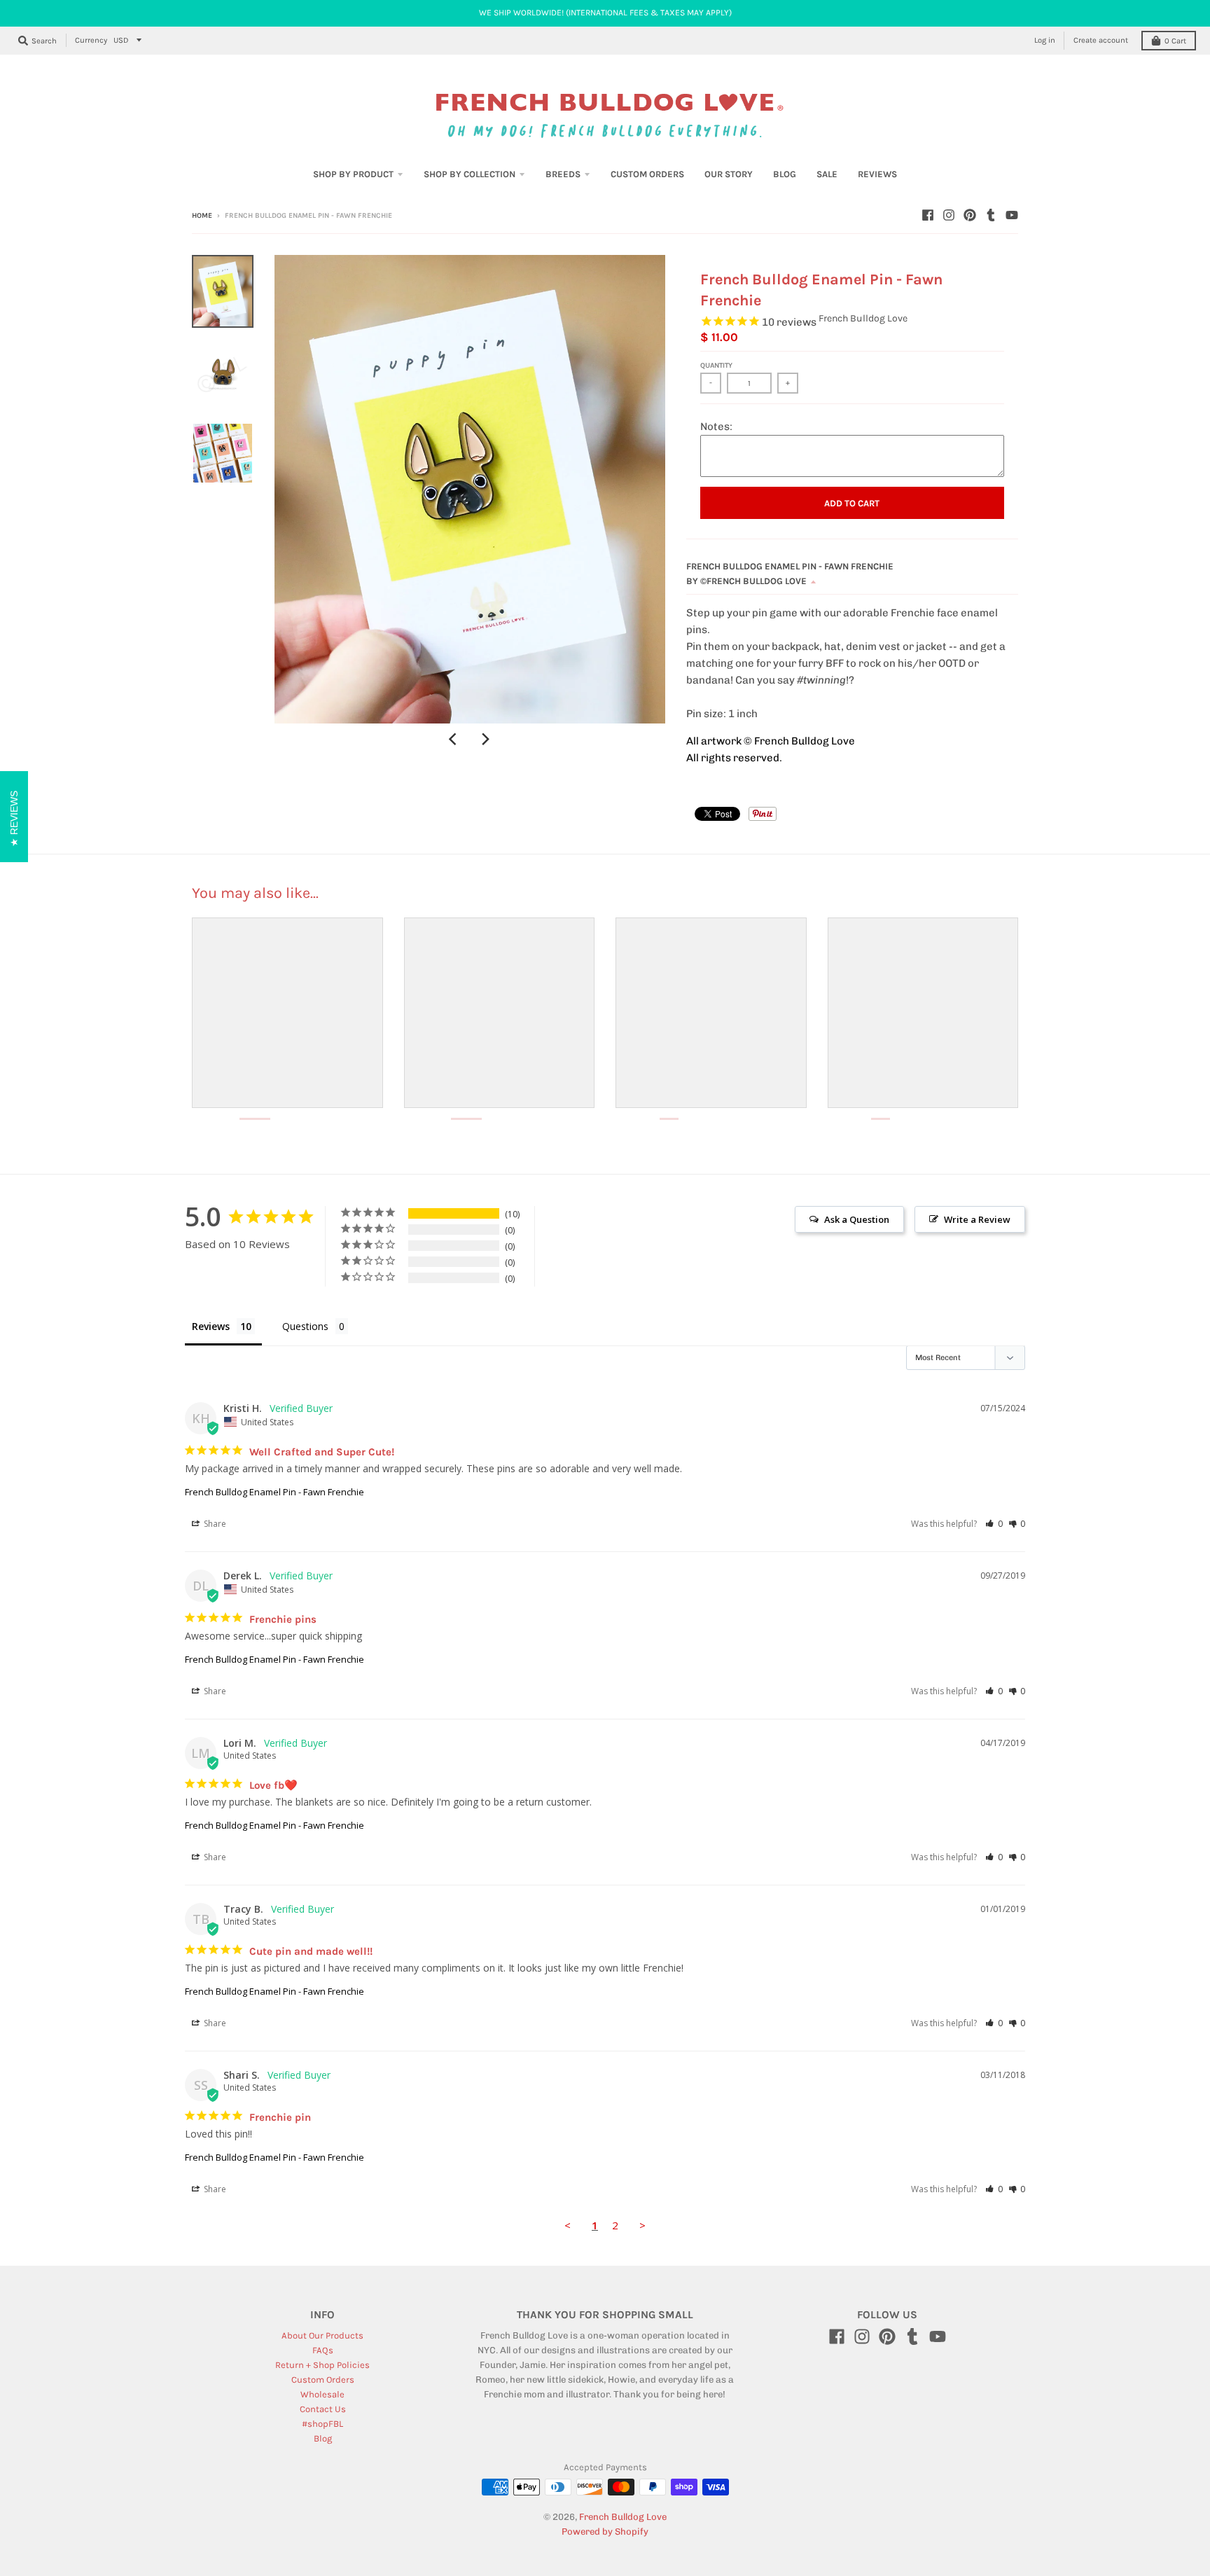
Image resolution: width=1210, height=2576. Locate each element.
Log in (1045, 40)
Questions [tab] (305, 1326)
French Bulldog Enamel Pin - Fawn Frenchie (274, 1492)
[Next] (485, 739)
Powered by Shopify (605, 2532)
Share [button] (214, 1524)
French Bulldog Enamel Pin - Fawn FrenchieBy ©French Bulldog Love (790, 574)
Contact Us (323, 2409)
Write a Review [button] (977, 1219)
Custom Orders (323, 2380)
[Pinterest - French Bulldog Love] (970, 215)
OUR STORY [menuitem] (729, 174)
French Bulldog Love (863, 318)
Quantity (716, 366)
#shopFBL (322, 2424)
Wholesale (322, 2394)
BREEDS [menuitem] (563, 174)
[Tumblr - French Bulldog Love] (991, 215)
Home (202, 216)
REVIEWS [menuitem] (877, 174)
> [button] (642, 2225)
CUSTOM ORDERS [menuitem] (647, 174)
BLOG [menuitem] (785, 174)
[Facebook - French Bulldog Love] (928, 215)
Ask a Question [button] (857, 1219)
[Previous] (454, 739)
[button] (994, 1524)
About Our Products (322, 2335)
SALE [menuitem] (827, 174)
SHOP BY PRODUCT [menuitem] (353, 174)
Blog (323, 2438)
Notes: (716, 427)
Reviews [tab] (211, 1326)
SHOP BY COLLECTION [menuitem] (470, 174)
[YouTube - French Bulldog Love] (1012, 215)
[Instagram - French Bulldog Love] (949, 215)
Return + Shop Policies (322, 2365)
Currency (91, 40)
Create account (1101, 40)
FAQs (323, 2350)
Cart (1175, 41)
